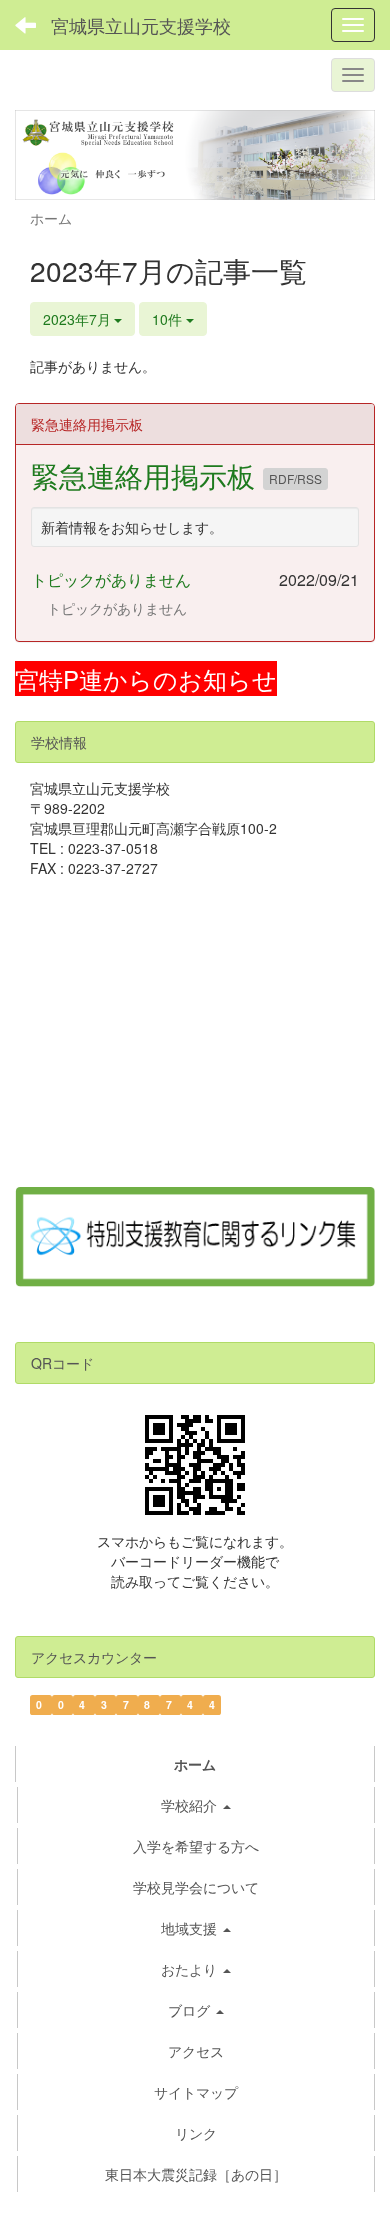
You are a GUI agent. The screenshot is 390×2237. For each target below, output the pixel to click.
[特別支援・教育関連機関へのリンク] (195, 1235)
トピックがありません (111, 579)
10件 (169, 319)
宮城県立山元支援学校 (141, 25)
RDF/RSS (295, 478)
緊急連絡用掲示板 (147, 475)
